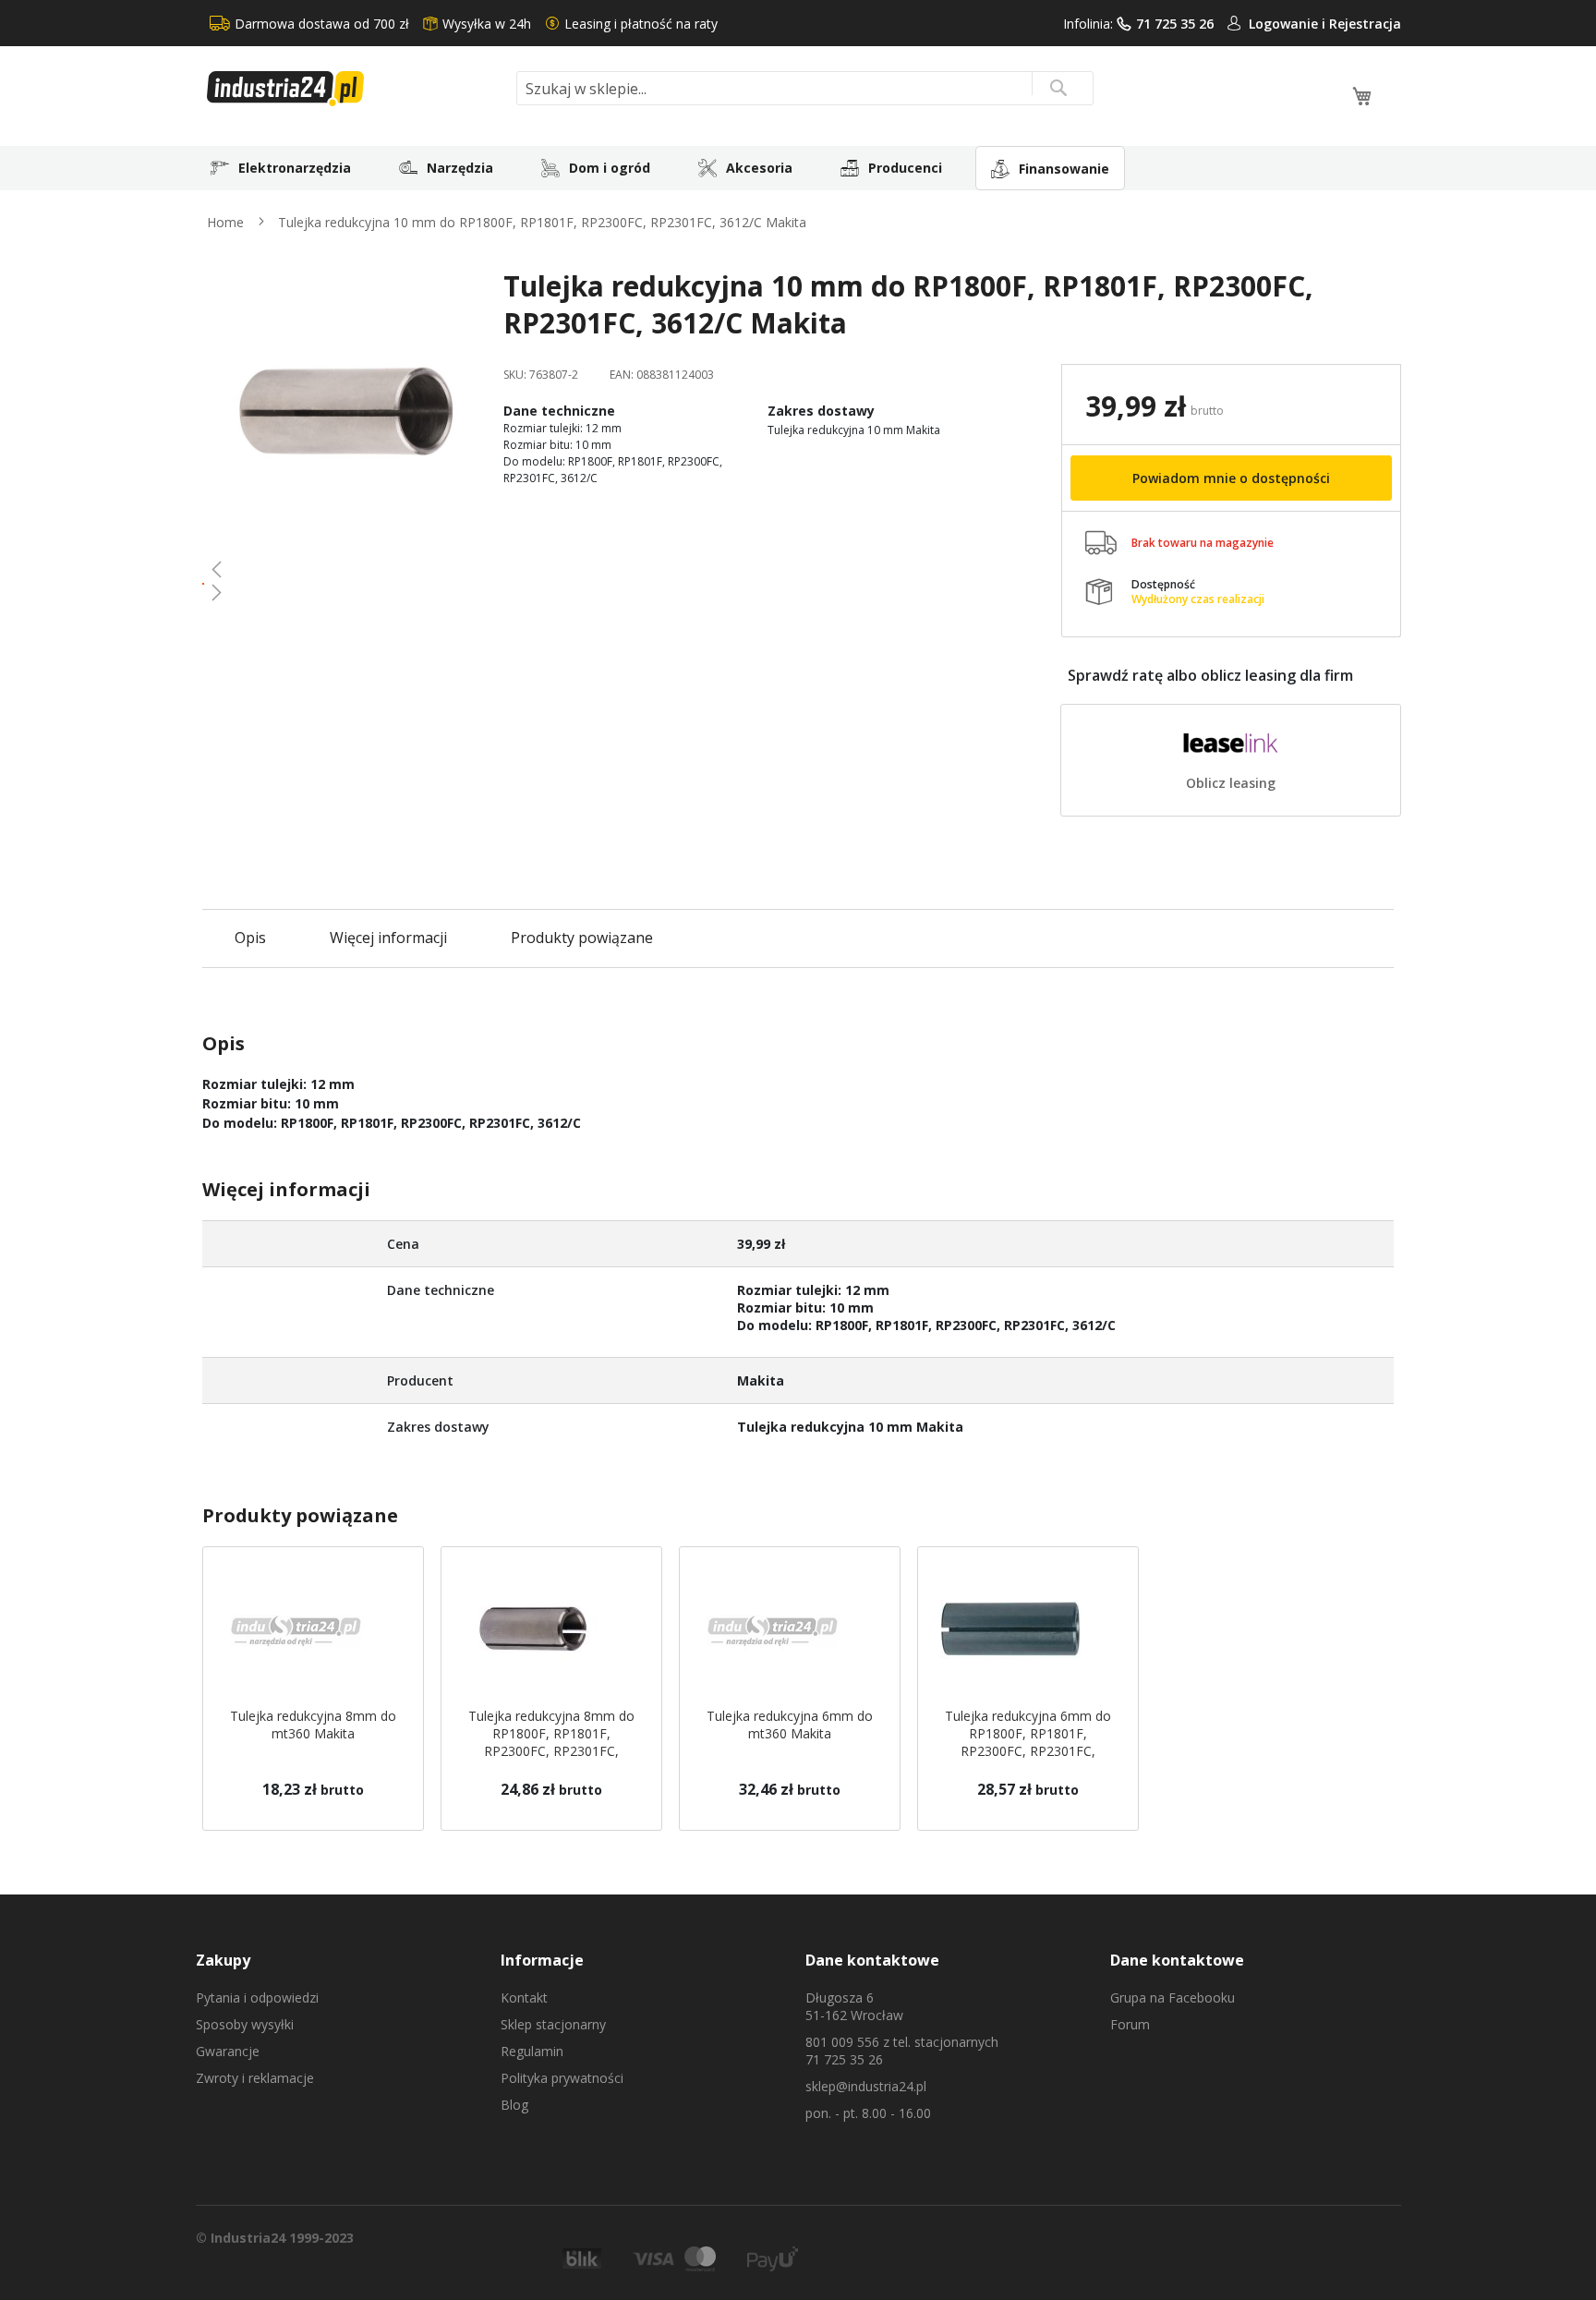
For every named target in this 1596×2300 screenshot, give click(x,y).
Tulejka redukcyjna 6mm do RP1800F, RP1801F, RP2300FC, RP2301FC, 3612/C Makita (1028, 1742)
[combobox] (805, 88)
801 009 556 (842, 2042)
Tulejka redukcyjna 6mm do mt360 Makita (790, 1725)
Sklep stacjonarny (553, 2024)
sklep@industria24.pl (866, 2086)
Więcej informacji (388, 938)
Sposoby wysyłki (245, 2024)
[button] (346, 569)
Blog (514, 2105)
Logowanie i (1289, 24)
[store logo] (355, 89)
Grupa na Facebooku (1173, 1997)
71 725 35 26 (1175, 24)
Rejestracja (1365, 24)
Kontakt (524, 1997)
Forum (1130, 2024)
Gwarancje (228, 2051)
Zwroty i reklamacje (255, 2078)
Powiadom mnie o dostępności (1231, 478)
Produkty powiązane (582, 938)
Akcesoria (759, 168)
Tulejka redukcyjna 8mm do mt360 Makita (313, 1725)
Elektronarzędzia (295, 168)
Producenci (905, 168)
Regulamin (532, 2051)
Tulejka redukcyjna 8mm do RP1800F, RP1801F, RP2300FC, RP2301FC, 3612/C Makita (551, 1742)
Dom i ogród (610, 168)
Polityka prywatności (562, 2078)
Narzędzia (460, 168)
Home (225, 222)
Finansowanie (1064, 169)
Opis (250, 938)
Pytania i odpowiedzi (257, 1997)
